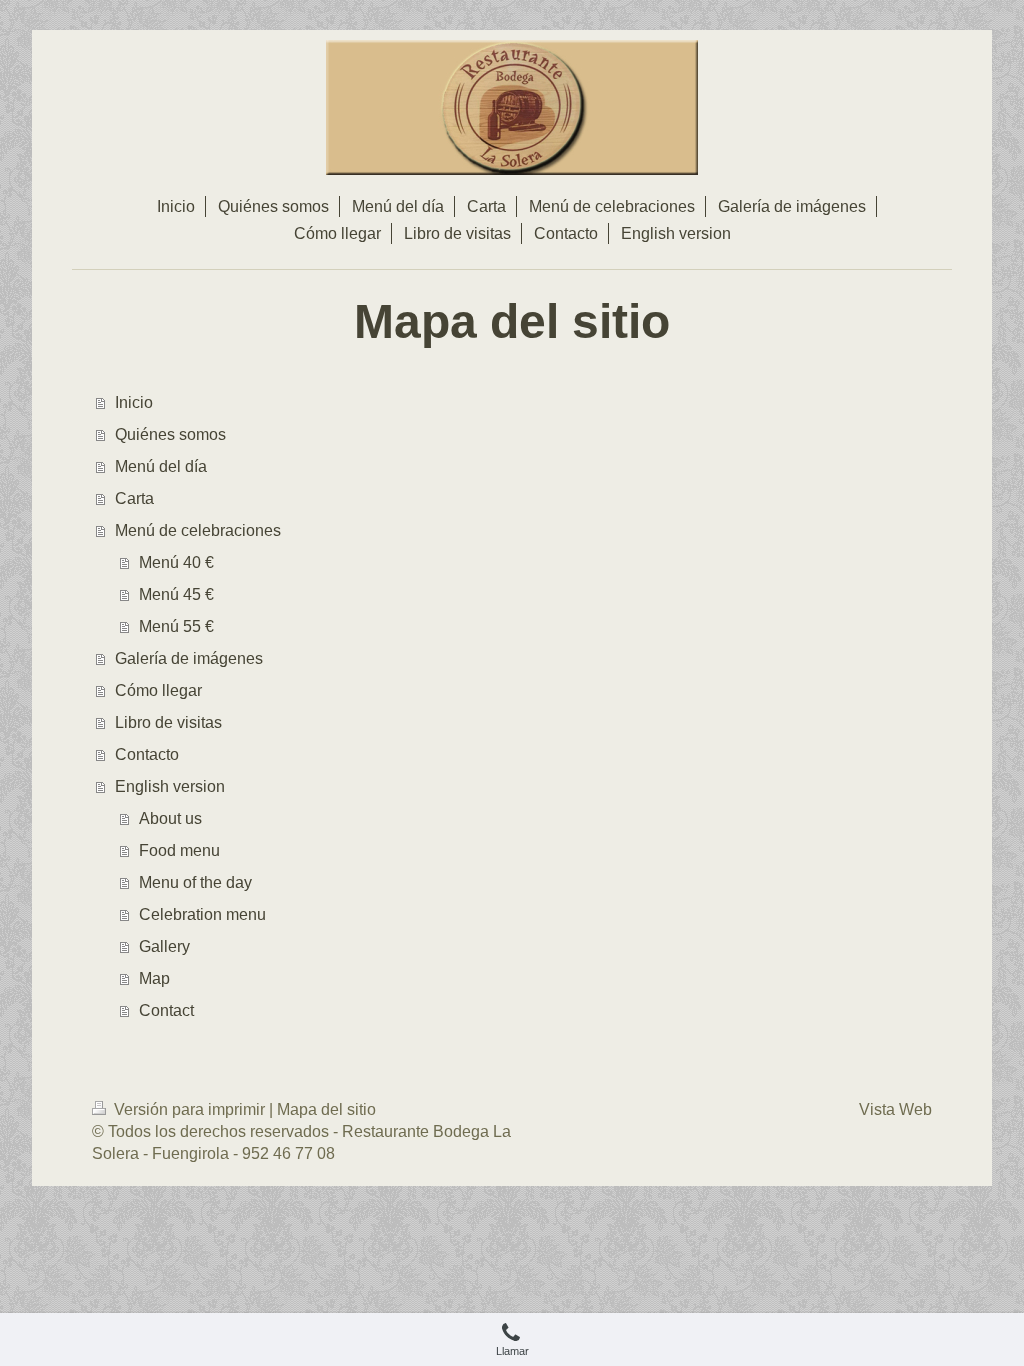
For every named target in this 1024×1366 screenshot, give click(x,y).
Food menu (179, 850)
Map (154, 978)
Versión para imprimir (189, 1109)
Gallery (164, 946)
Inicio (134, 402)
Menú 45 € (176, 594)
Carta (134, 498)
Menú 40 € (176, 562)
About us (170, 818)
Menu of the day (195, 882)
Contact (166, 1010)
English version (170, 786)
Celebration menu (202, 914)
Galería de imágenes (189, 658)
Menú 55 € (176, 626)
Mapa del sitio (326, 1109)
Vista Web (895, 1109)
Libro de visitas (168, 722)
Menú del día (161, 466)
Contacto (147, 754)
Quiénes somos (170, 434)
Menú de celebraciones (198, 530)
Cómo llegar (158, 690)
